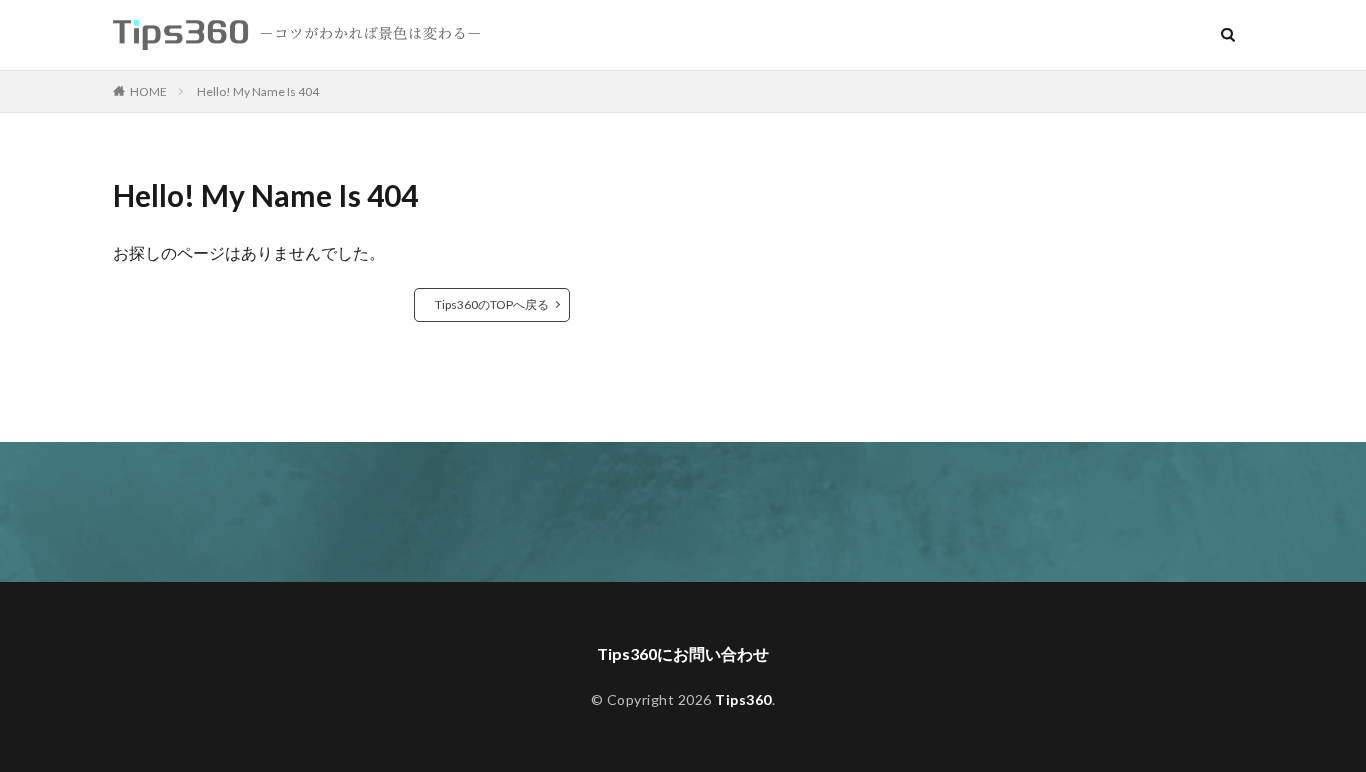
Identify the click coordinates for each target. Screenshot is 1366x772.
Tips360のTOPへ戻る (492, 304)
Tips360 (743, 699)
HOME (148, 91)
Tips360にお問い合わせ (683, 653)
